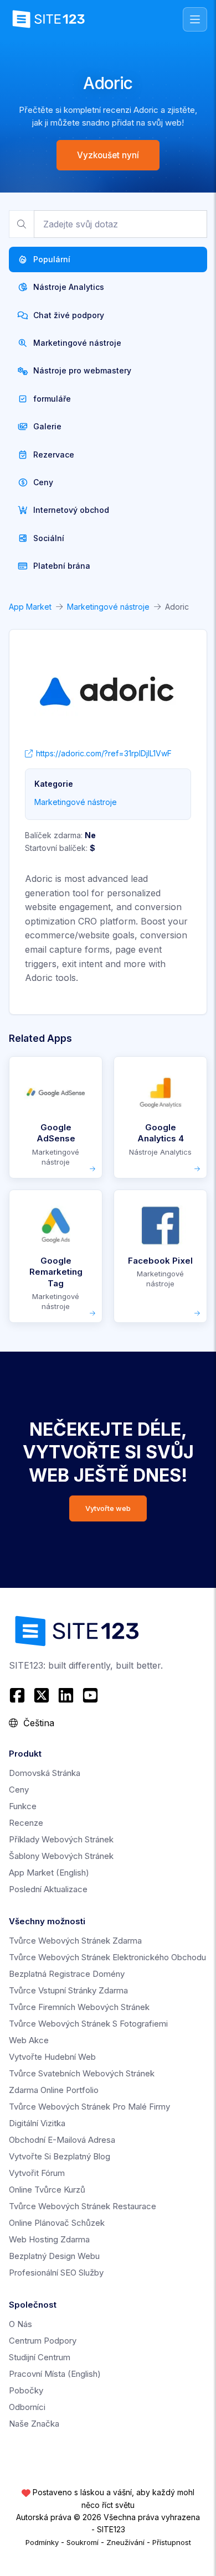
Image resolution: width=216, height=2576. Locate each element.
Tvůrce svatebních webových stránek (82, 2073)
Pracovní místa (55, 2374)
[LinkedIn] (66, 1695)
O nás (20, 2324)
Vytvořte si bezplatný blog (60, 2156)
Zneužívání (125, 2542)
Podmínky (42, 2542)
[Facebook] (19, 1695)
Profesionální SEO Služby (56, 2273)
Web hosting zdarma (49, 2239)
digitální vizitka (37, 2123)
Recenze (26, 1823)
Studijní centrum (40, 2357)
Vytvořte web (108, 1508)
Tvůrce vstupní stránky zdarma (68, 1990)
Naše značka (34, 2424)
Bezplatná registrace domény (67, 1974)
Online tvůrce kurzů (47, 2190)
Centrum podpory (43, 2341)
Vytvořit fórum (37, 2173)
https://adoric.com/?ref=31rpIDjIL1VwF (104, 753)
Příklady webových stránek (61, 1839)
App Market (30, 607)
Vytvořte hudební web (52, 2057)
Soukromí (83, 2542)
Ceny (19, 1790)
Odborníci (27, 2407)
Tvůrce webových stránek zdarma (75, 1941)
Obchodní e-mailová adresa (62, 2140)
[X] (42, 1695)
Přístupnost (172, 2542)
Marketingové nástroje (108, 607)
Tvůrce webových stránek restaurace (83, 2206)
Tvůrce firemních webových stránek (79, 2007)
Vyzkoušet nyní (108, 155)
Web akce (29, 2040)
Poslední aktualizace (48, 1889)
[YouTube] (90, 1695)
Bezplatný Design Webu (54, 2256)
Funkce (23, 1806)
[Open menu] (195, 19)
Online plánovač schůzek (57, 2223)
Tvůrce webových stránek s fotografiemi (88, 2024)
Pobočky (26, 2390)
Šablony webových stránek (61, 1856)
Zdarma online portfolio (54, 2090)
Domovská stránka (45, 1773)
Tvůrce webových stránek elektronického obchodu (107, 1957)
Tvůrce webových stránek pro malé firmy (89, 2107)
